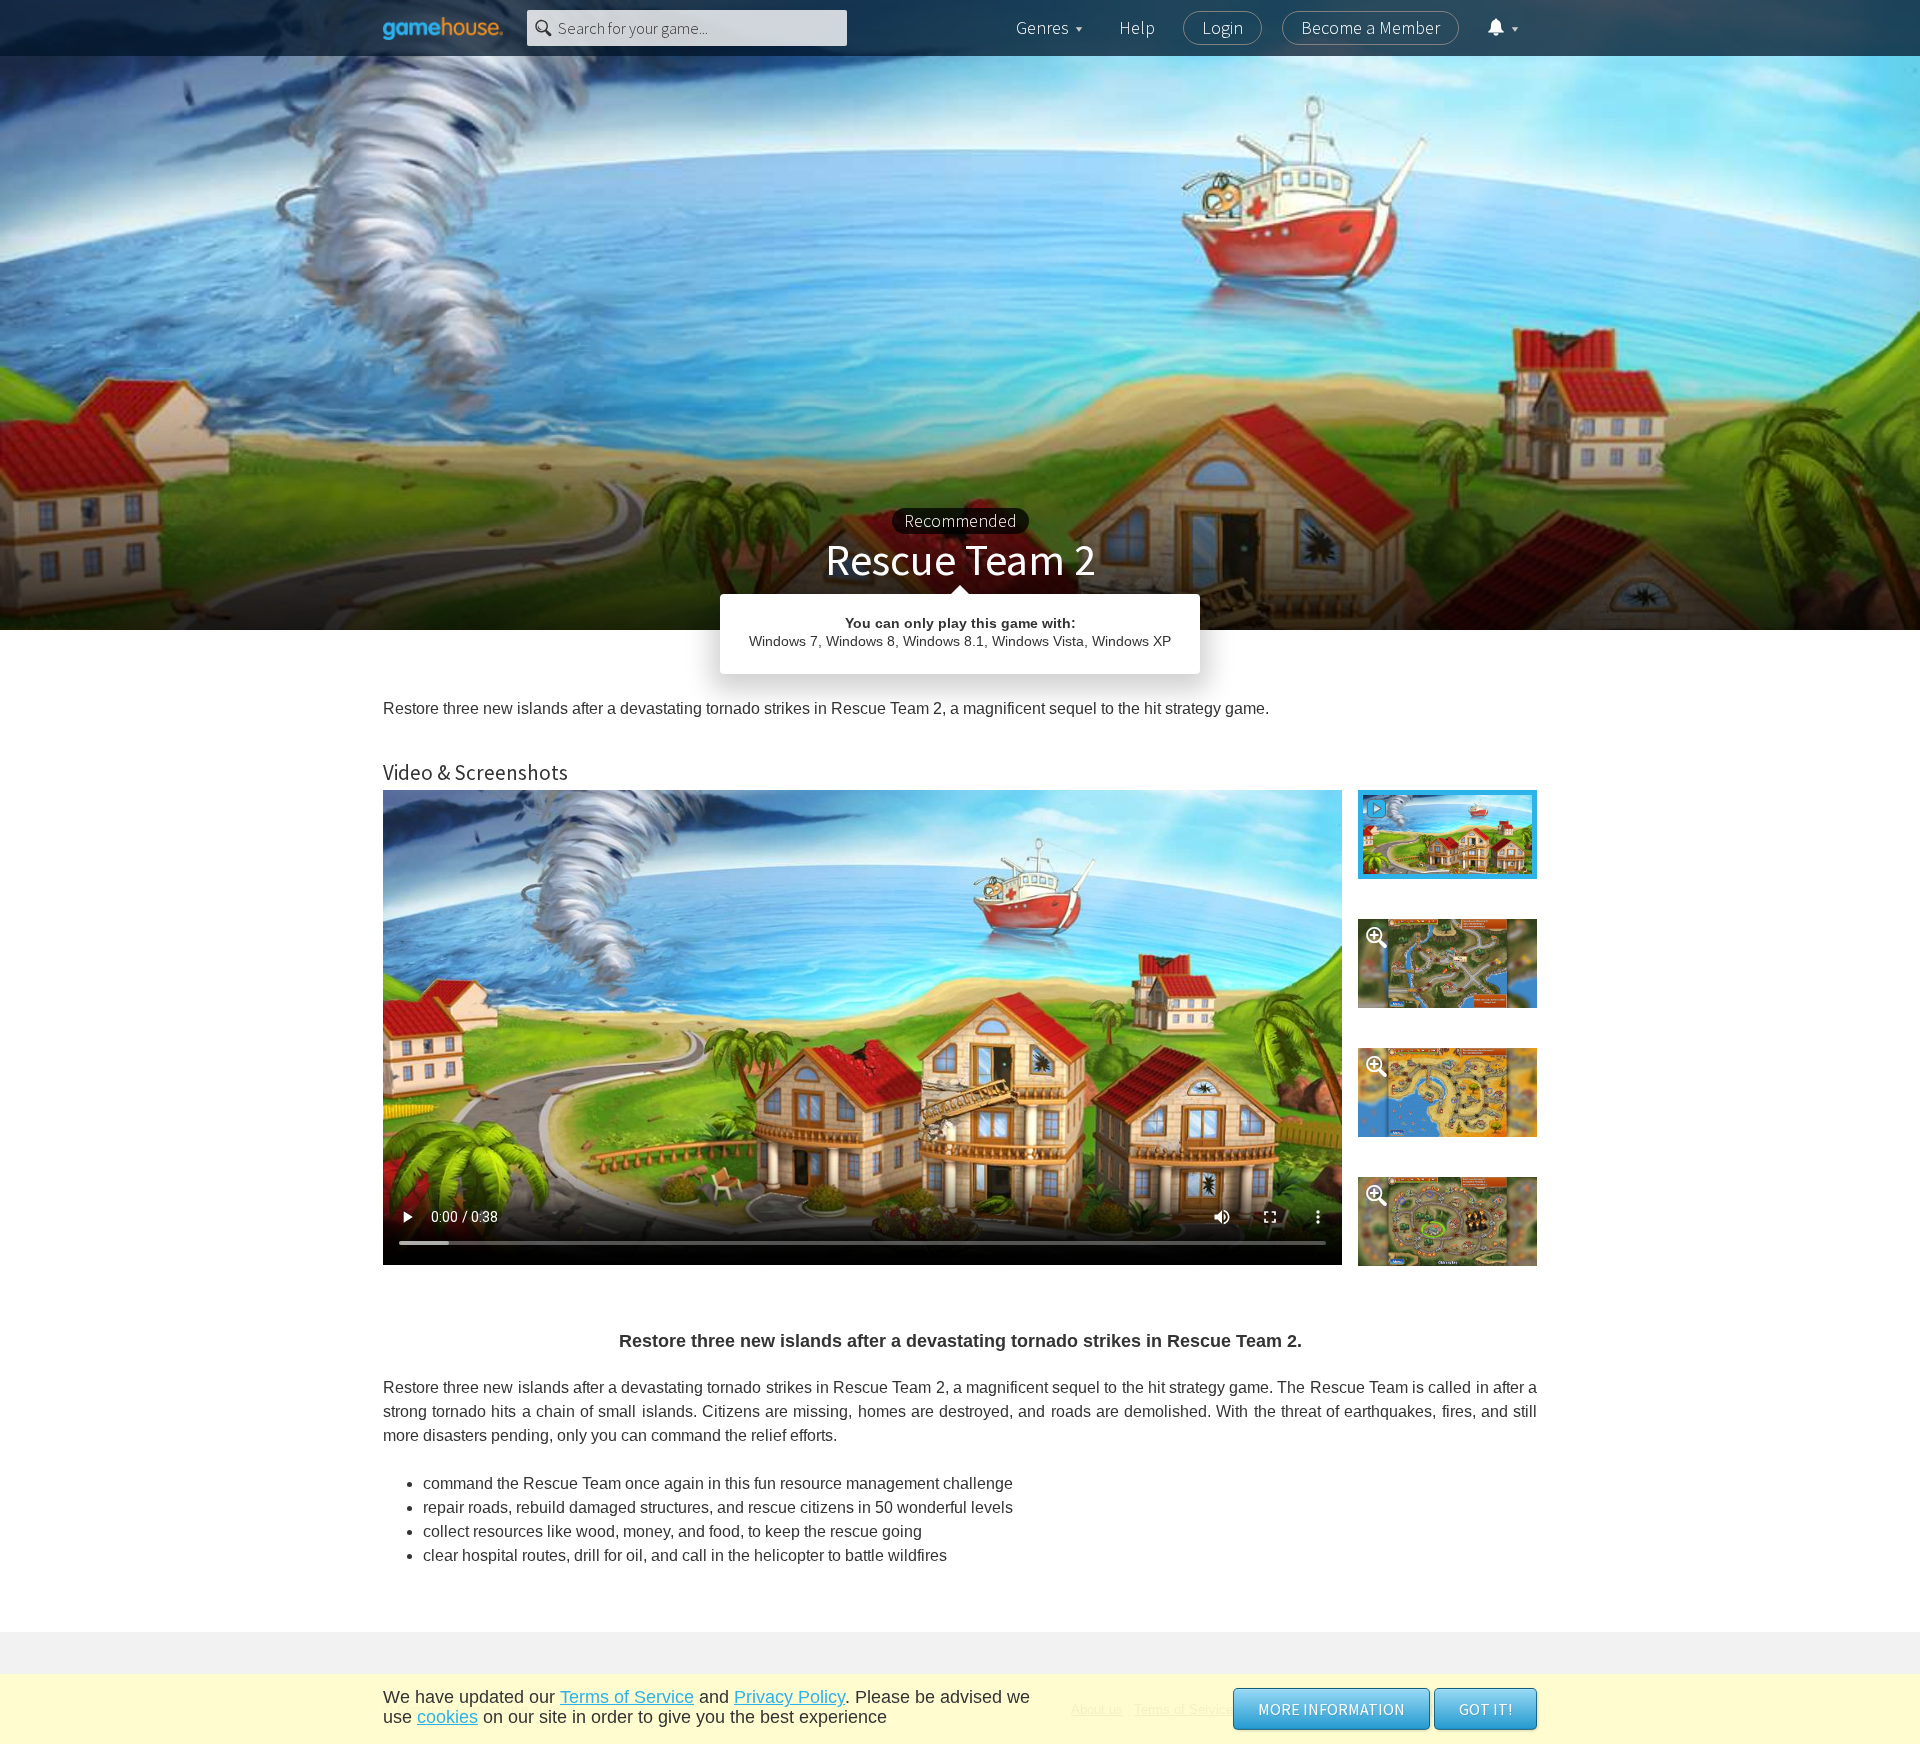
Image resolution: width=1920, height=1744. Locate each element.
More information (1331, 1709)
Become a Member (1370, 27)
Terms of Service (627, 1697)
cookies (447, 1717)
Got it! (1485, 1709)
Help (1137, 27)
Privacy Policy (789, 1697)
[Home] (443, 28)
